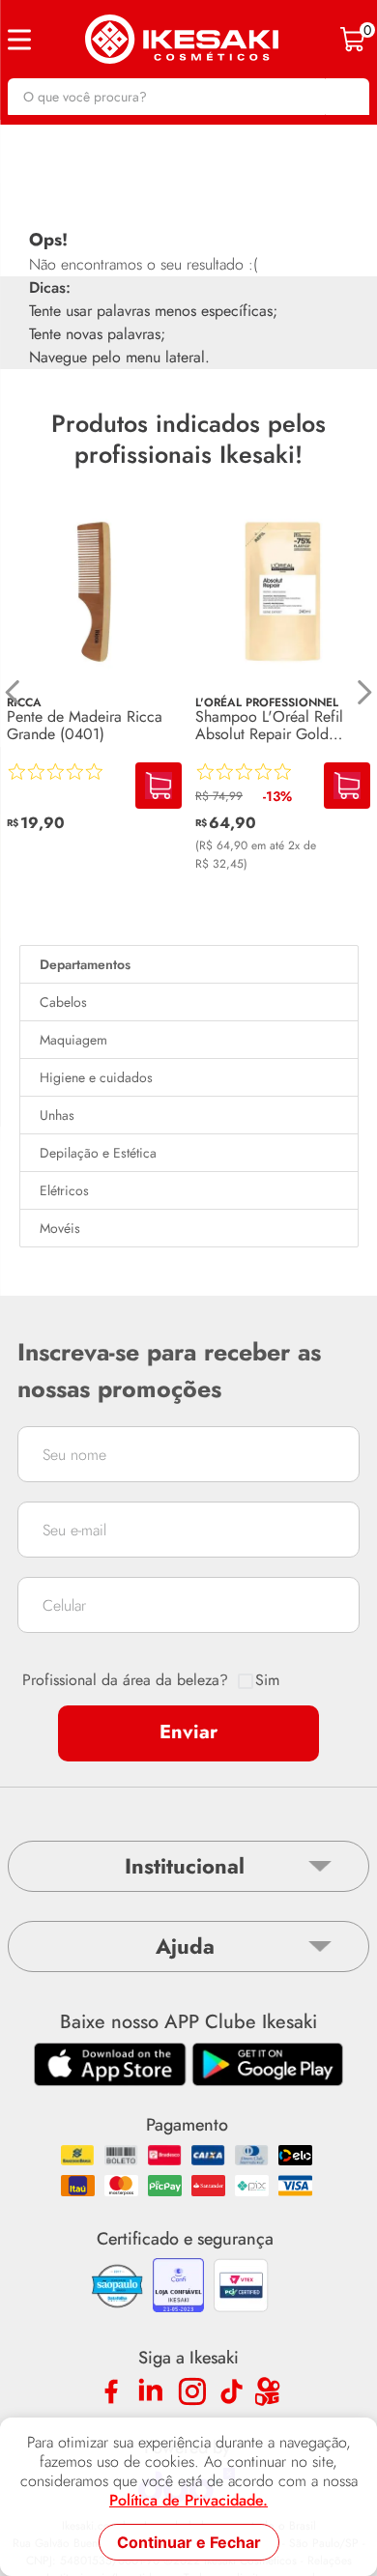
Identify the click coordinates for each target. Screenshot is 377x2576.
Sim (267, 1680)
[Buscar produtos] (345, 97)
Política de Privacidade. (188, 2501)
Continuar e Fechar (189, 2542)
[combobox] (188, 97)
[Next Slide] (364, 692)
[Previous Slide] (13, 692)
